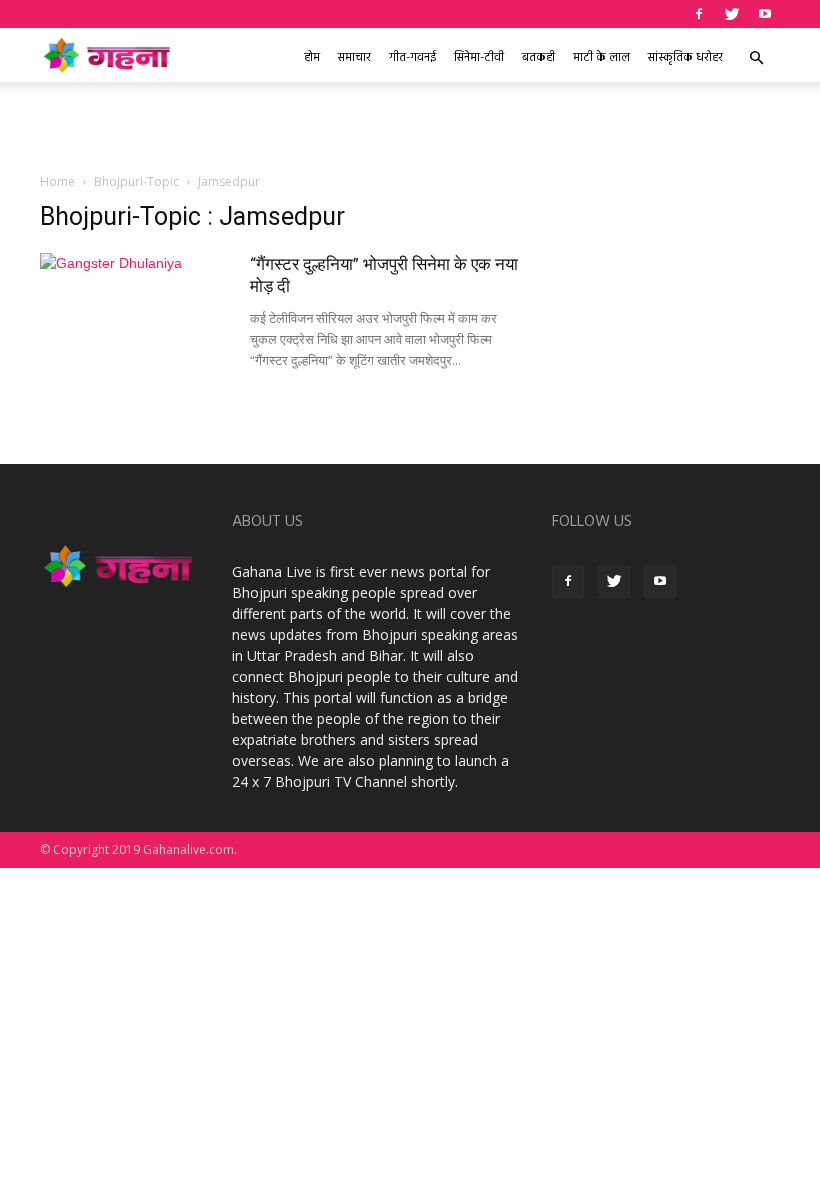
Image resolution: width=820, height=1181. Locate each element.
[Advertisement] (410, 126)
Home (57, 181)
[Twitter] (732, 14)
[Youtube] (765, 14)
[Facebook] (699, 14)
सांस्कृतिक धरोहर (685, 58)
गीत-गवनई (412, 58)
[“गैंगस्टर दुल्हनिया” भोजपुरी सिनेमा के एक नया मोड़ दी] (135, 318)
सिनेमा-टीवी (479, 58)
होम (312, 58)
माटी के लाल (601, 58)
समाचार (354, 58)
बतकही (538, 58)
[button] (756, 58)
